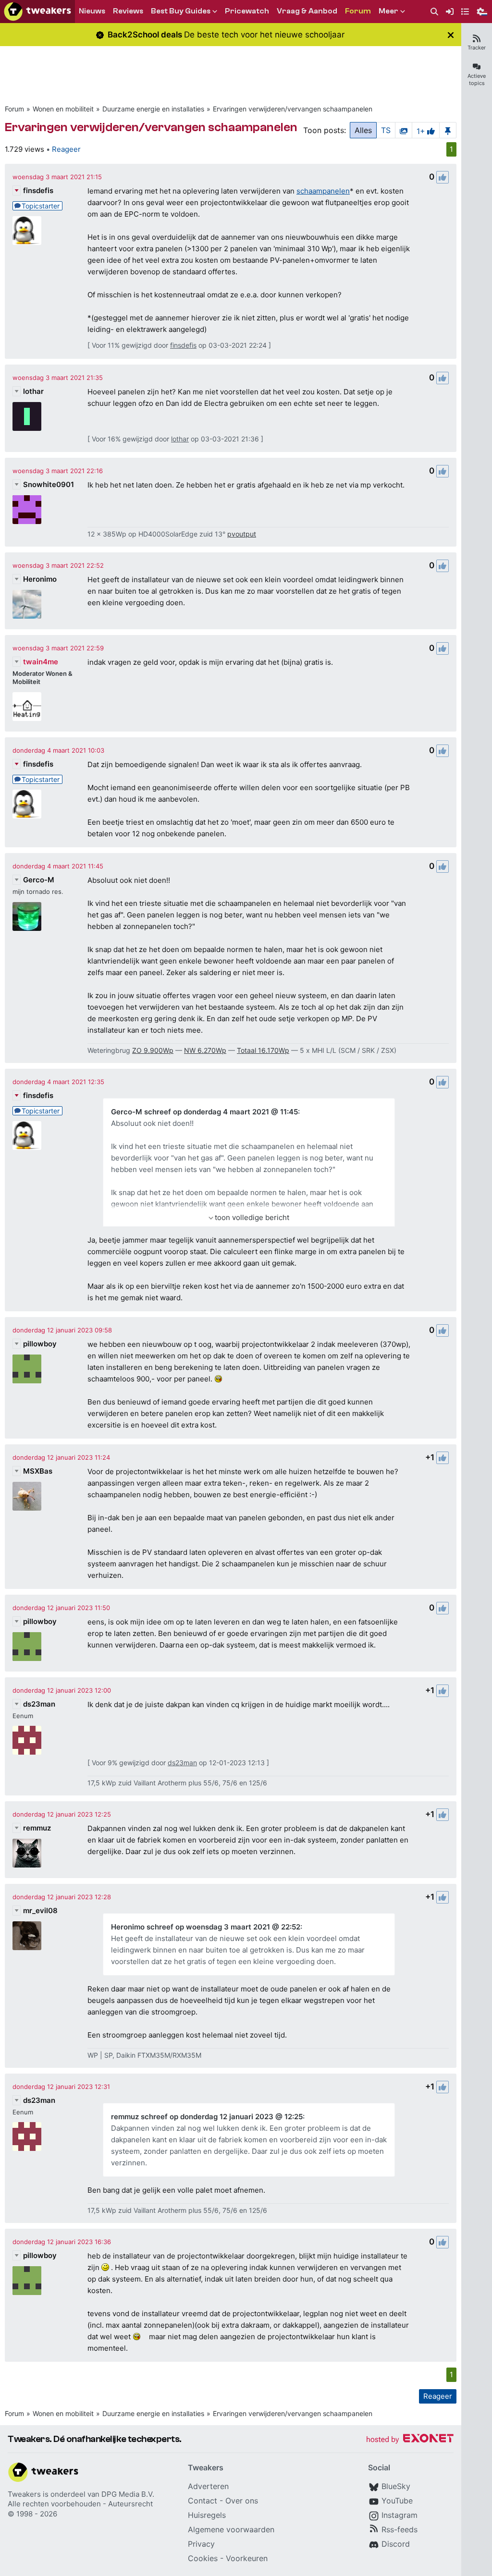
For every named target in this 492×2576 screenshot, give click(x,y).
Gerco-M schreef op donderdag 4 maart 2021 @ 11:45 (204, 1112)
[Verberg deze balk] (451, 35)
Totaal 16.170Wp (263, 1050)
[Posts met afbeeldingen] (404, 130)
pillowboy (40, 1344)
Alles (363, 130)
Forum (14, 109)
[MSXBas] (27, 1496)
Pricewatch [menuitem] (247, 11)
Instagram (400, 2515)
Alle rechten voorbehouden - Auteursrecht (80, 2504)
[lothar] (27, 416)
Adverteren (208, 2486)
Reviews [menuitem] (128, 11)
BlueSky (396, 2486)
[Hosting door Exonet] (410, 2440)
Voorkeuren (247, 2558)
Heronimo (40, 579)
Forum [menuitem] (358, 11)
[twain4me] (27, 707)
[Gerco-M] (27, 916)
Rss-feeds (400, 2529)
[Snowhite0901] (27, 510)
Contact (203, 2501)
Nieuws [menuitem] (92, 11)
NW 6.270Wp (205, 1050)
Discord (396, 2544)
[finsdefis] (27, 231)
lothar (33, 391)
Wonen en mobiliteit (63, 109)
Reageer (66, 149)
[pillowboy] (27, 1369)
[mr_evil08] (27, 1936)
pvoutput (242, 534)
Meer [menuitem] (388, 11)
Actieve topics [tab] (477, 79)
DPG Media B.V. (128, 2494)
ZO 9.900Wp (153, 1050)
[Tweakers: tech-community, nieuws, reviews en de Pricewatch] (37, 12)
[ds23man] (27, 1740)
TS (386, 130)
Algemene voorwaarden (231, 2529)
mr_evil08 (40, 1911)
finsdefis (38, 190)
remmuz (37, 1828)
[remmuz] (27, 1853)
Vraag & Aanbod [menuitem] (307, 11)
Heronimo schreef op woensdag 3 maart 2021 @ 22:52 (206, 1927)
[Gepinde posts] (448, 130)
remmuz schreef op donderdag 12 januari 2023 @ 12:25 (207, 2117)
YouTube (397, 2501)
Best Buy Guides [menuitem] (181, 11)
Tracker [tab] (477, 48)
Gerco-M (39, 880)
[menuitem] (434, 12)
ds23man (39, 1704)
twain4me (41, 662)
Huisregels (207, 2515)
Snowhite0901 (49, 484)
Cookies (203, 2558)
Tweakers (24, 2494)
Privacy (201, 2544)
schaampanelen (323, 191)
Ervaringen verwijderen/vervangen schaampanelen (293, 109)
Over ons (242, 2501)
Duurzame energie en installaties (153, 109)
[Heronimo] (27, 604)
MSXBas (38, 1471)
